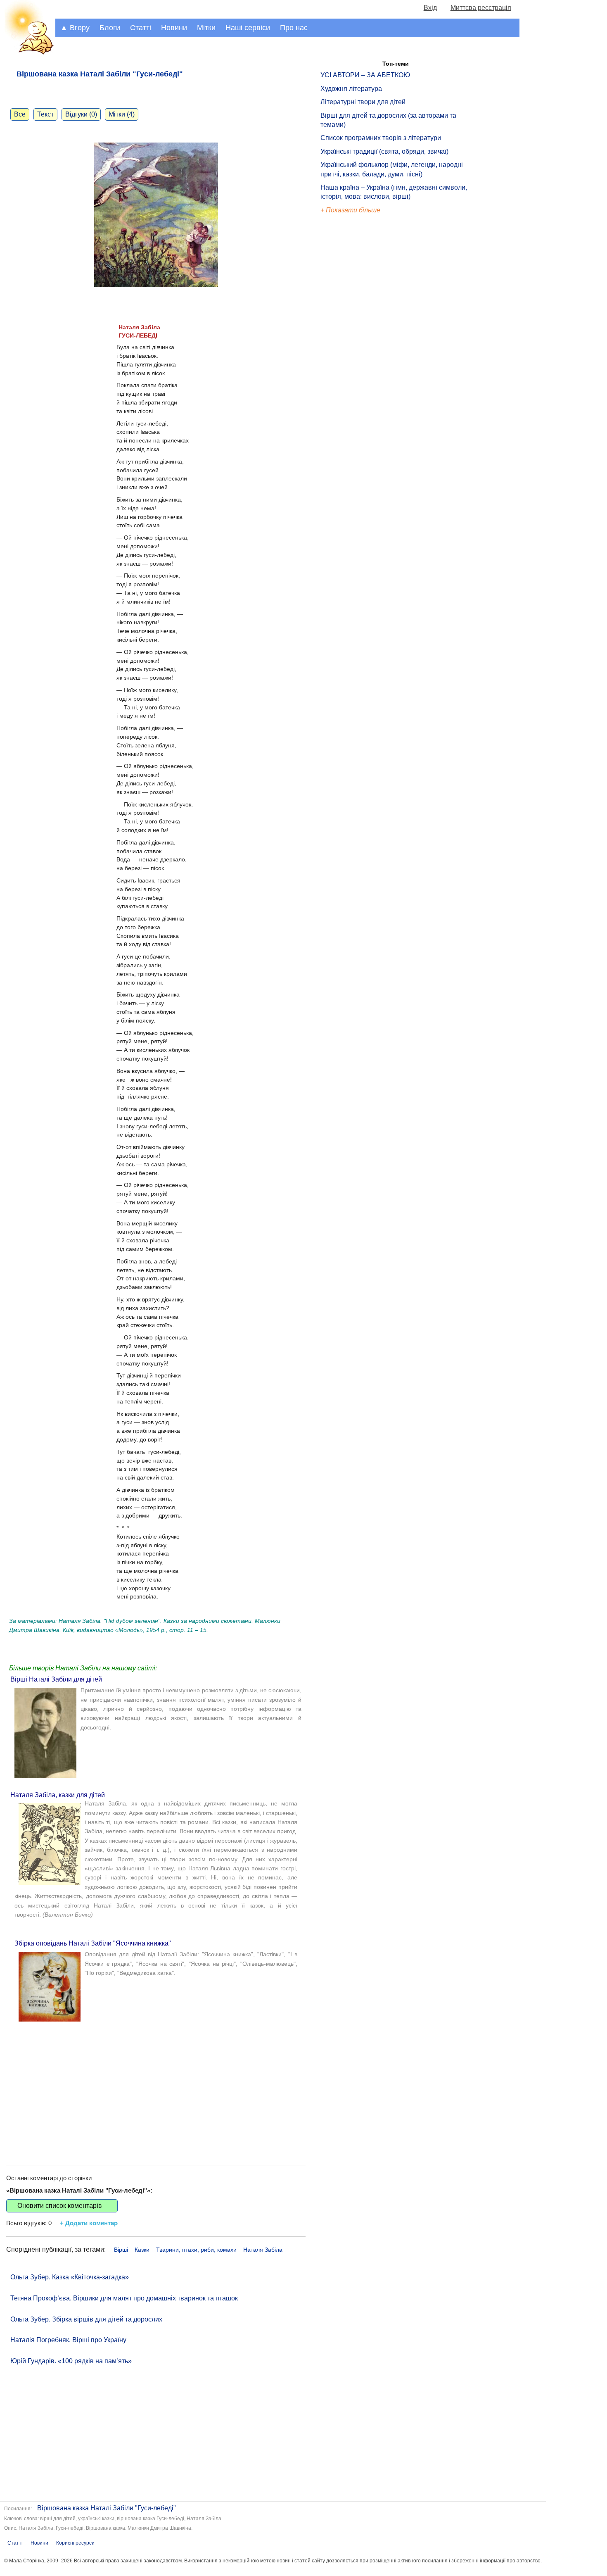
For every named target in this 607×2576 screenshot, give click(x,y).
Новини (174, 28)
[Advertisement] (156, 2086)
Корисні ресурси (75, 2543)
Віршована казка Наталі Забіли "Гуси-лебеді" (107, 2508)
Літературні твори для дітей (363, 102)
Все (20, 114)
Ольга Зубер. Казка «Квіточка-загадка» (70, 2277)
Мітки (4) (122, 114)
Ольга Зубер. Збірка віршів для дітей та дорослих (86, 2319)
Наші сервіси (248, 28)
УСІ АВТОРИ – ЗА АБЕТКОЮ (365, 75)
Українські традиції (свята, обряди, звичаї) (384, 151)
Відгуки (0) (81, 114)
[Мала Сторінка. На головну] (28, 53)
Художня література (351, 89)
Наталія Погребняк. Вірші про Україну (68, 2340)
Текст (45, 114)
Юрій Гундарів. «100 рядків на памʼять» (71, 2361)
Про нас (294, 28)
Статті (141, 28)
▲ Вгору (75, 28)
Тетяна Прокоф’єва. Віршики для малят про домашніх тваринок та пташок (124, 2298)
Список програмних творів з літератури (381, 138)
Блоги (110, 28)
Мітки (206, 28)
